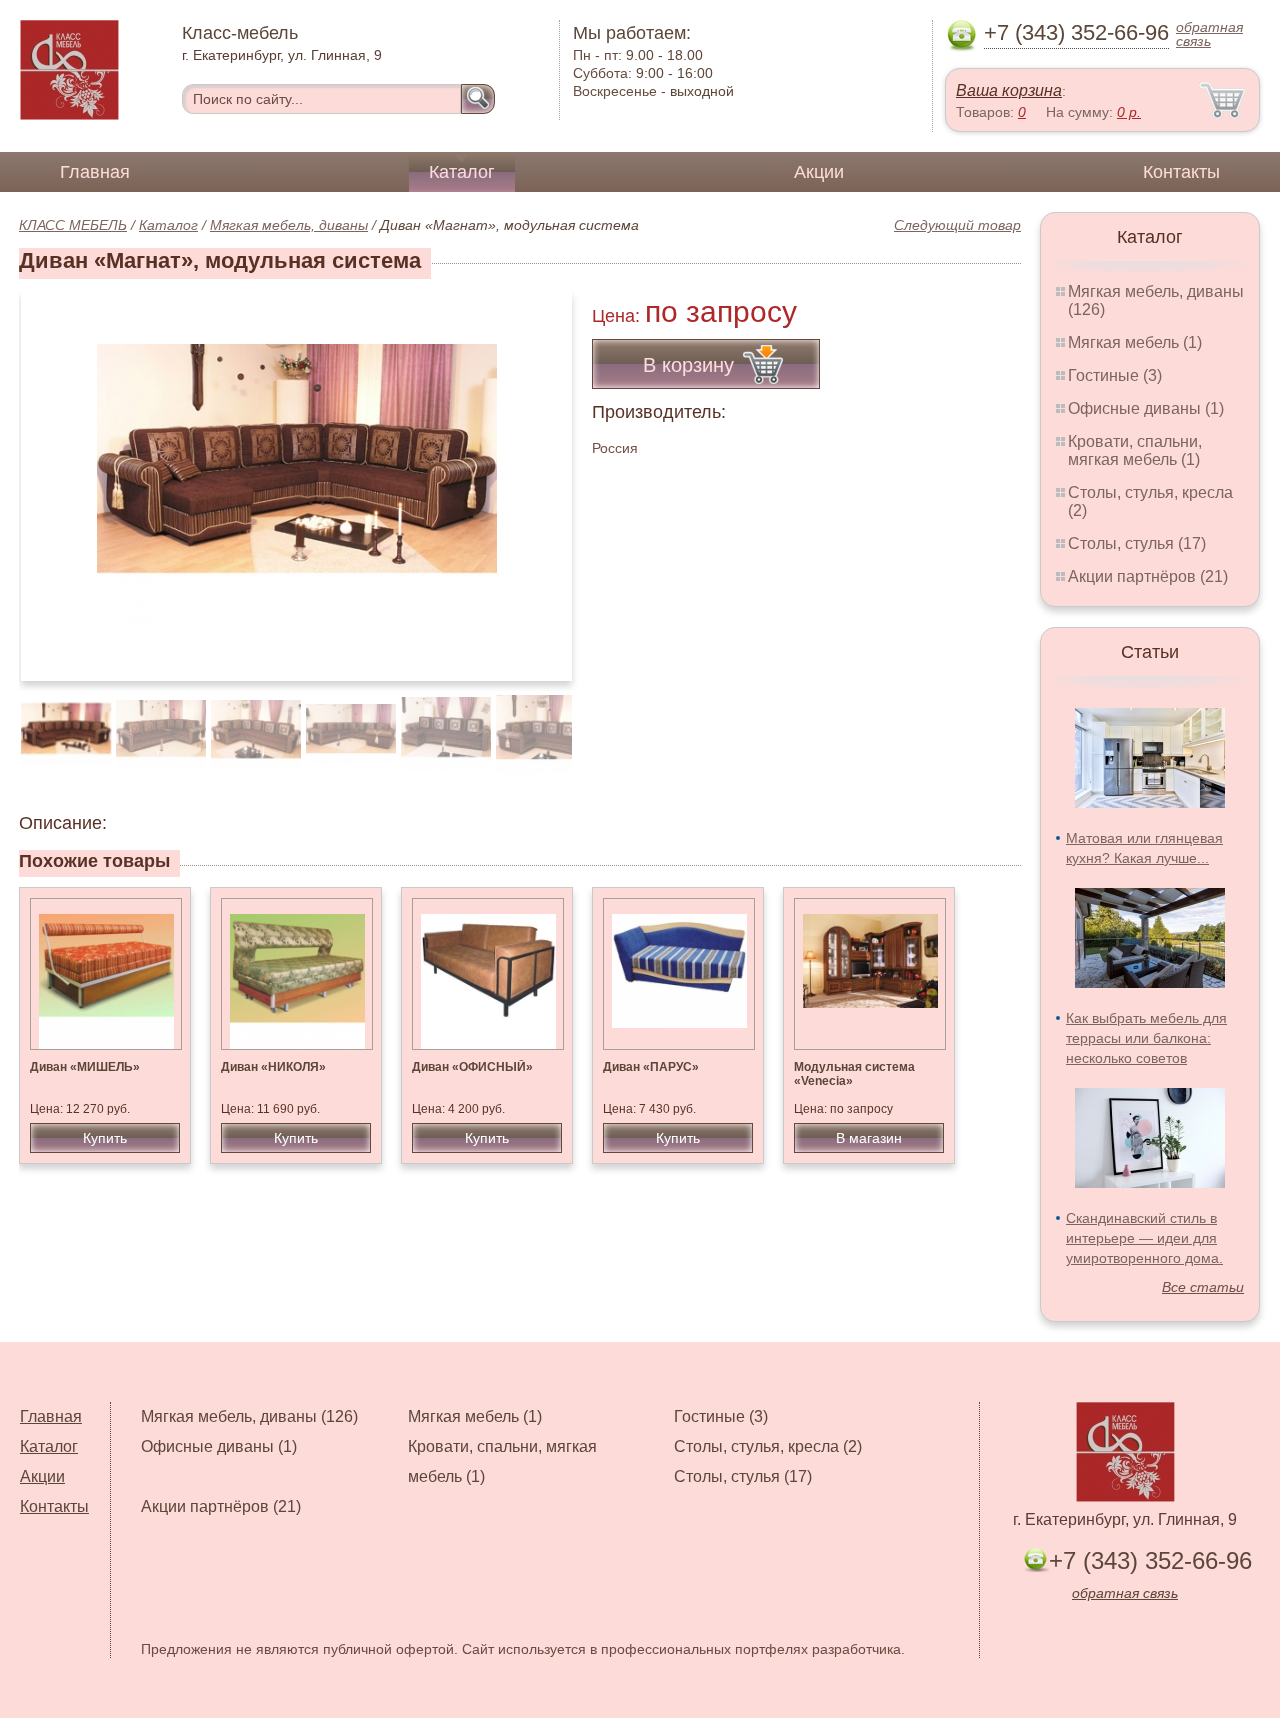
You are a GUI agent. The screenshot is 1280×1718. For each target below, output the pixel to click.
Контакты (1181, 172)
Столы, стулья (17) (1137, 543)
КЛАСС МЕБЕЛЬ (73, 225)
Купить (105, 1138)
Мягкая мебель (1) (1135, 342)
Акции (819, 172)
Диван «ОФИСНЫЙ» (472, 1067)
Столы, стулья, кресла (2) (768, 1446)
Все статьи (1203, 1287)
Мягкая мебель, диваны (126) (249, 1416)
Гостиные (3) (1115, 375)
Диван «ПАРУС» (651, 1067)
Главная (95, 172)
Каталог (462, 172)
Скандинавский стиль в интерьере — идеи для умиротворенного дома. (1144, 1238)
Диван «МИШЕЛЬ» (85, 1067)
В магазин (869, 1138)
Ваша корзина (1009, 90)
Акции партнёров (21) (1148, 576)
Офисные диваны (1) (1146, 408)
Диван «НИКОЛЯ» (273, 1067)
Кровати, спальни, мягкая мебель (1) (1135, 450)
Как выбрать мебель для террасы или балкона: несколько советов (1146, 1038)
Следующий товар (957, 225)
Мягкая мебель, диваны (289, 225)
